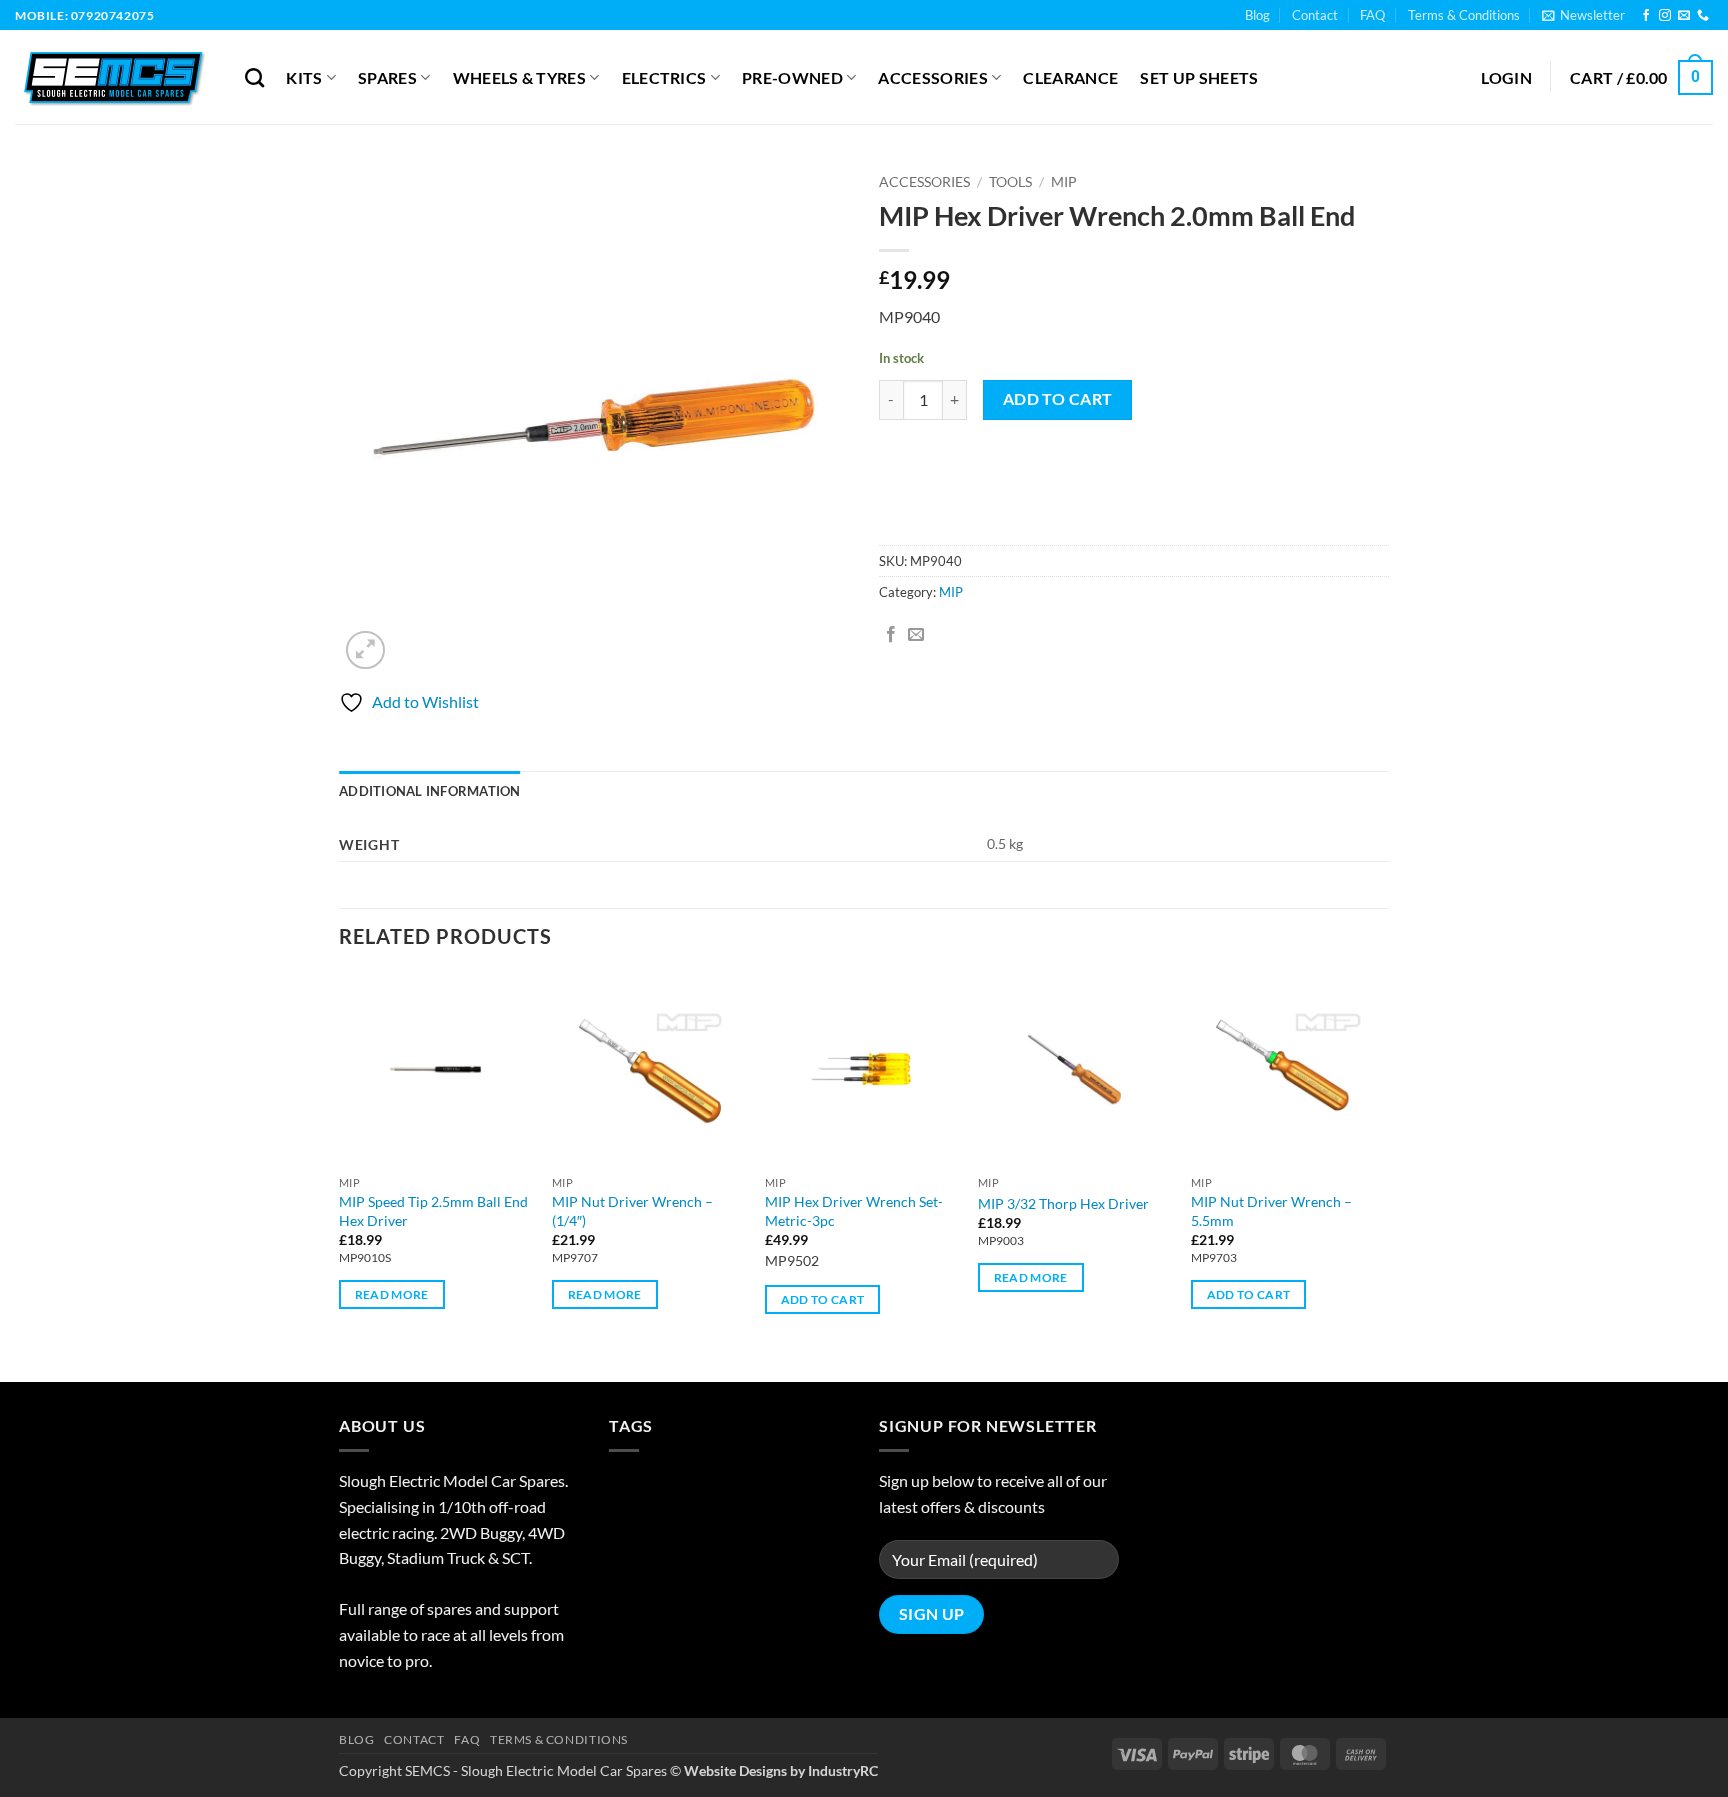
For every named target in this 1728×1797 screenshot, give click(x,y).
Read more (392, 1313)
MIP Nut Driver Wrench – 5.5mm (1271, 1211)
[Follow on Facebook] (1646, 16)
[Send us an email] (1684, 16)
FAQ (1372, 15)
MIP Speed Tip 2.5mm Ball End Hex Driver (433, 1211)
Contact (1315, 15)
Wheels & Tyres (519, 77)
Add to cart (1058, 399)
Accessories (933, 77)
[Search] (254, 77)
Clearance (1070, 77)
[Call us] (1703, 16)
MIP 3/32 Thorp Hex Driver (1063, 1203)
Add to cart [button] (823, 1318)
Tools (1010, 182)
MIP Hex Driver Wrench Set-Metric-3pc (854, 1211)
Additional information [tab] (430, 791)
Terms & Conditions (1464, 15)
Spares (387, 77)
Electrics (664, 77)
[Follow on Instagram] (1665, 16)
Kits (304, 77)
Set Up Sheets (1199, 77)
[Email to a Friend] (916, 635)
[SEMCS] (115, 77)
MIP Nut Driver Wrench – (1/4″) (632, 1211)
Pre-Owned (792, 77)
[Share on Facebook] (891, 635)
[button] (1583, 15)
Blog (1257, 15)
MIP (1064, 182)
